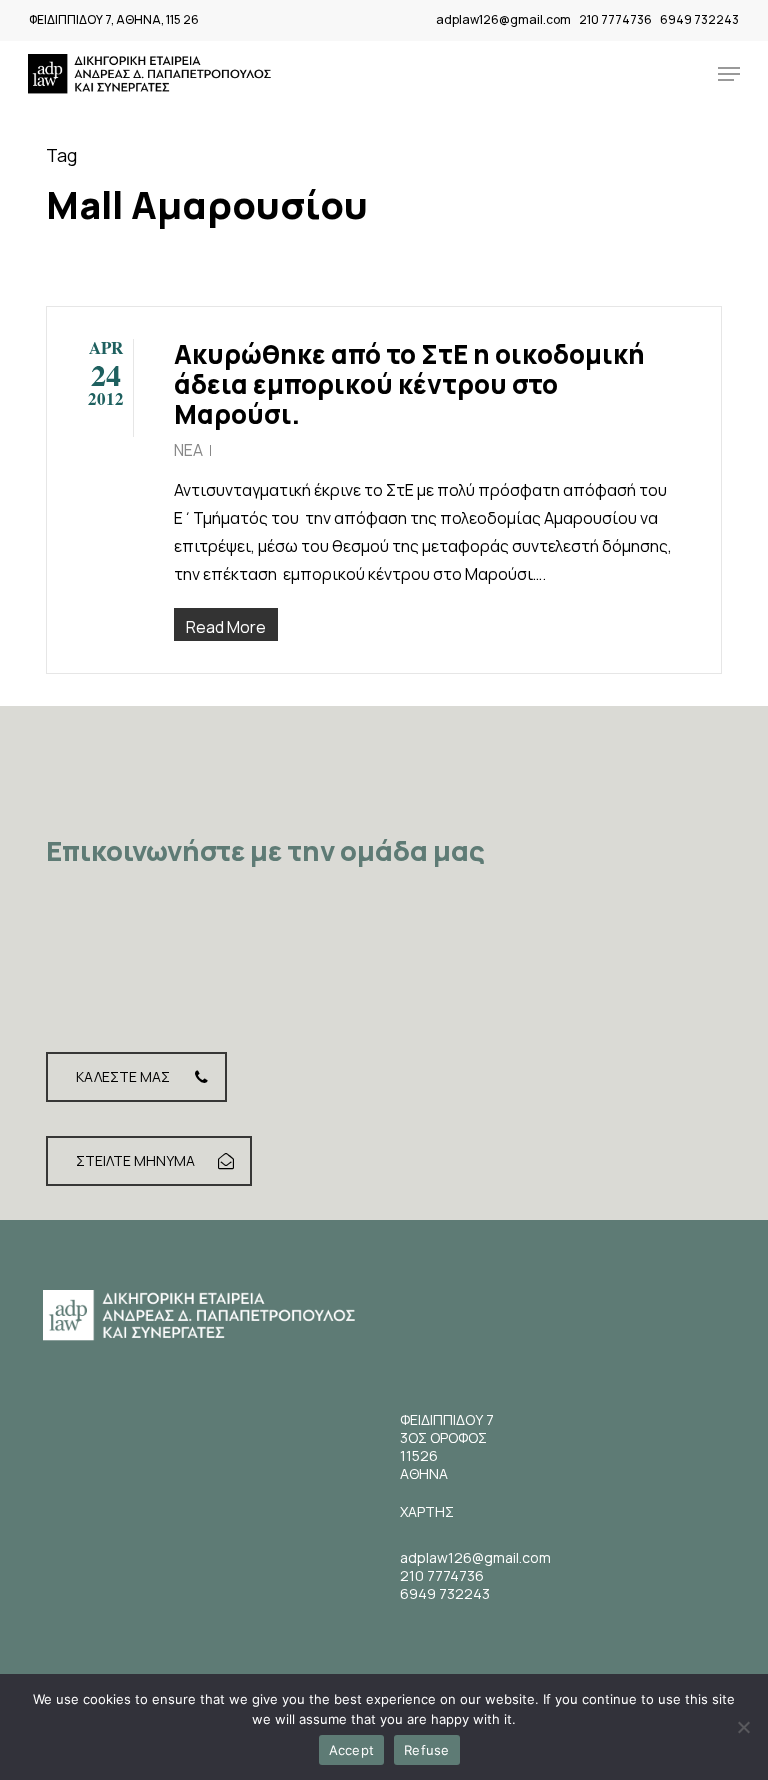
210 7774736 (615, 19)
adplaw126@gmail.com (503, 19)
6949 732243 (699, 19)
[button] (729, 74)
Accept (352, 1750)
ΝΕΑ (188, 450)
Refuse (427, 1750)
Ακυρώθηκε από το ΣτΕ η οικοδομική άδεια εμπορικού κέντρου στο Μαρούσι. (409, 384)
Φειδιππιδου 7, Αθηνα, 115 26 (114, 19)
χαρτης (427, 1511)
